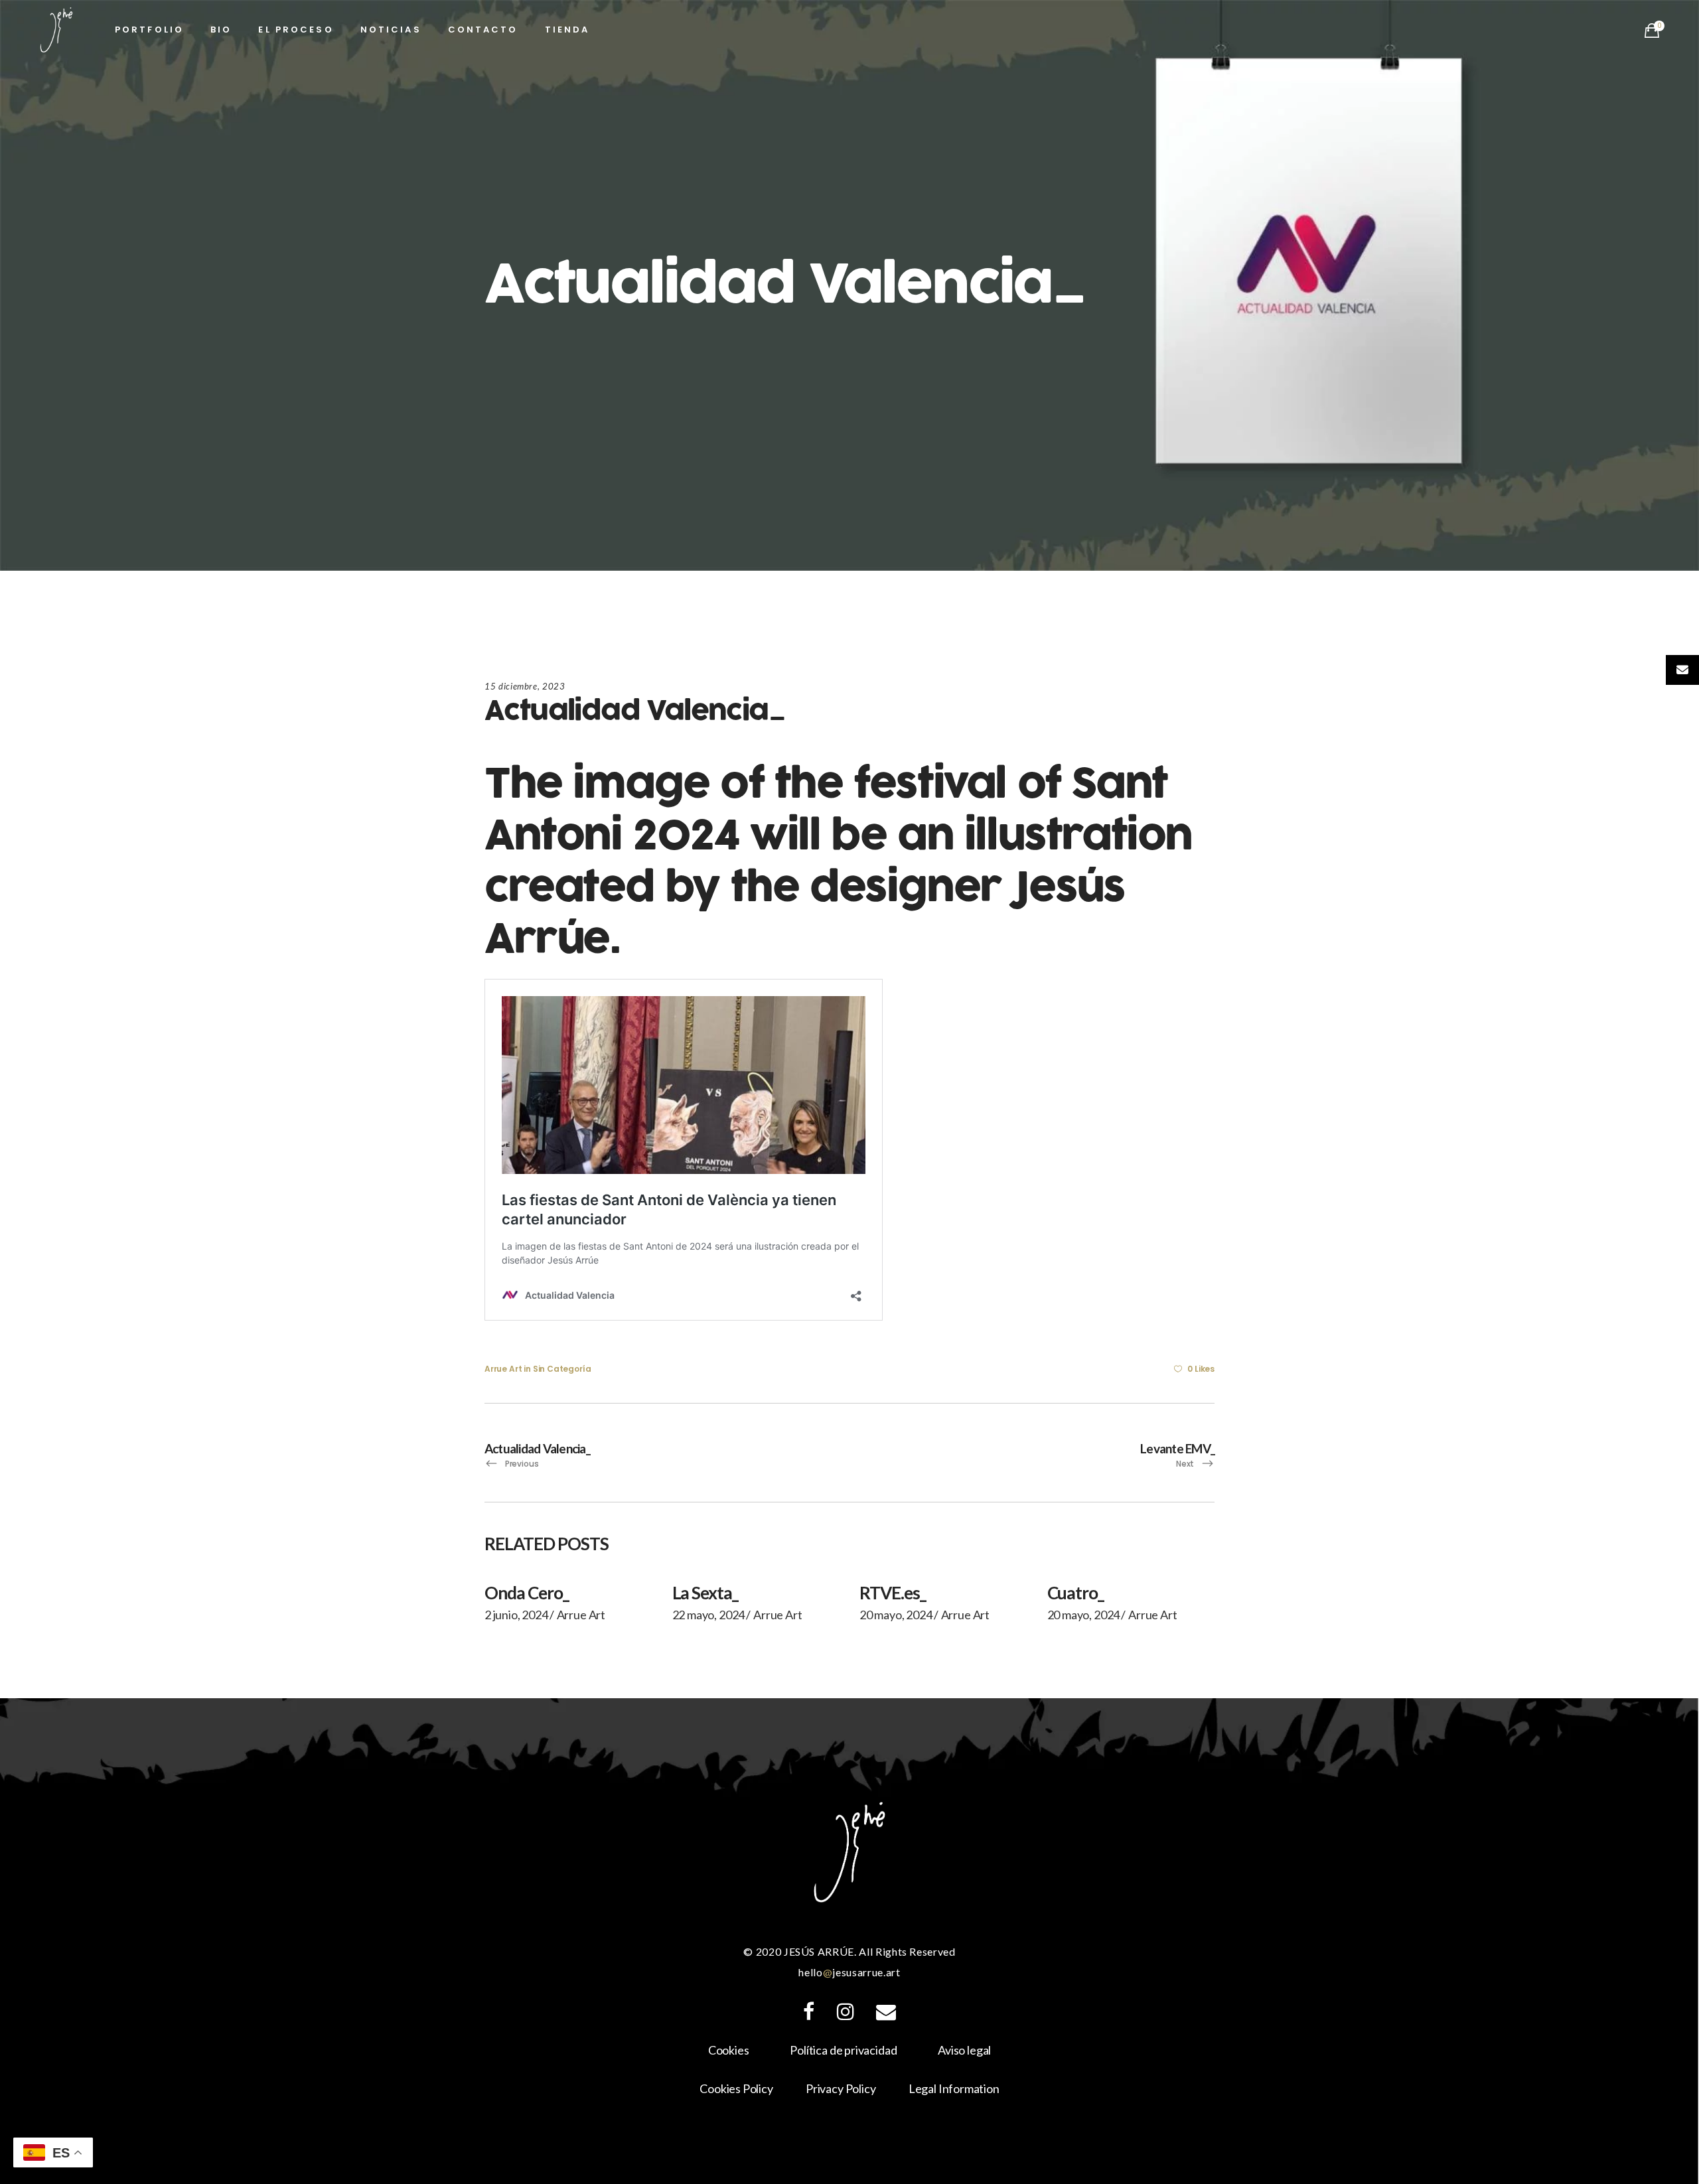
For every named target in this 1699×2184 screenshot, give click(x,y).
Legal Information (954, 2088)
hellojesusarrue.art (849, 1972)
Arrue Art (503, 1369)
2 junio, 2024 (516, 1615)
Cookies (729, 2050)
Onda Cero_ (527, 1593)
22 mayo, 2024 (709, 1615)
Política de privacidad (843, 2050)
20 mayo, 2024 (896, 1615)
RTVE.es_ (893, 1593)
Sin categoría (562, 1369)
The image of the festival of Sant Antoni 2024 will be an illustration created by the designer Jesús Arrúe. (838, 862)
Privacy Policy (841, 2088)
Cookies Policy (736, 2088)
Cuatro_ (1076, 1593)
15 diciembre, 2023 (525, 686)
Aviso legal (964, 2050)
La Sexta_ (705, 1593)
